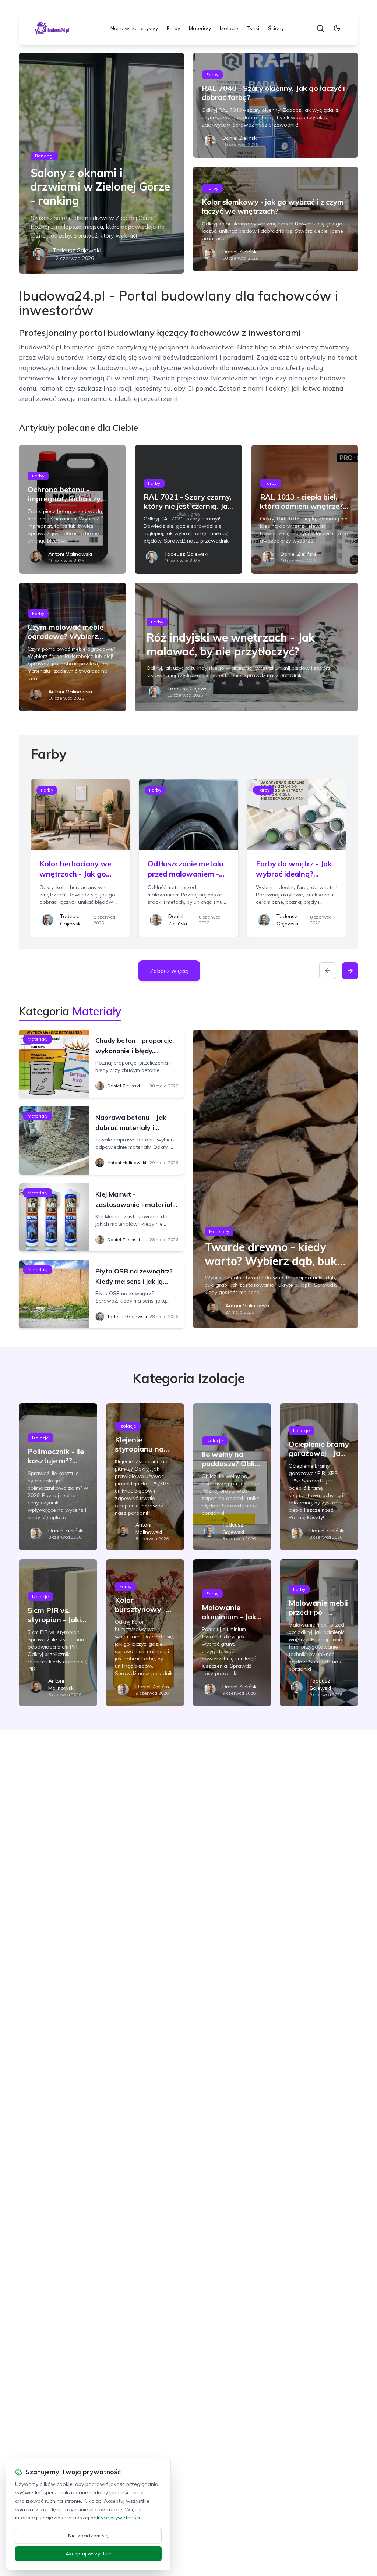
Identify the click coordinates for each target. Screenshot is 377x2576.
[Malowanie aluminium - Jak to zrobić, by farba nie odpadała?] (232, 1633)
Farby (173, 28)
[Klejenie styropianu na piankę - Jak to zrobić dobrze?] (145, 1477)
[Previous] (328, 971)
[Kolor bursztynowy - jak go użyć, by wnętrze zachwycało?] (145, 1633)
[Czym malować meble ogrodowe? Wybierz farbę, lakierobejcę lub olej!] (72, 647)
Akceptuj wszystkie (88, 2554)
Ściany (276, 28)
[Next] (350, 971)
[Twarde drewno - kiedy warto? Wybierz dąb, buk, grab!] (276, 1179)
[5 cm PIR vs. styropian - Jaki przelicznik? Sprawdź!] (58, 1633)
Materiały (200, 28)
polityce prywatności (115, 2518)
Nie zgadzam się (88, 2536)
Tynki (253, 28)
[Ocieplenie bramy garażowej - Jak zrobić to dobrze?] (319, 1477)
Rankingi (44, 156)
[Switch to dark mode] (337, 28)
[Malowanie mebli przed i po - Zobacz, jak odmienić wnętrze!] (319, 1633)
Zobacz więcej (169, 971)
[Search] (320, 28)
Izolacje (229, 28)
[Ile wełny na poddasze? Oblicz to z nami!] (232, 1477)
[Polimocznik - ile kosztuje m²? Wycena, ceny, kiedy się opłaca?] (58, 1477)
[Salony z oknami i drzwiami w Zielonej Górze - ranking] (101, 163)
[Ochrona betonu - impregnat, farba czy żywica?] (72, 509)
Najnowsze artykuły (134, 28)
